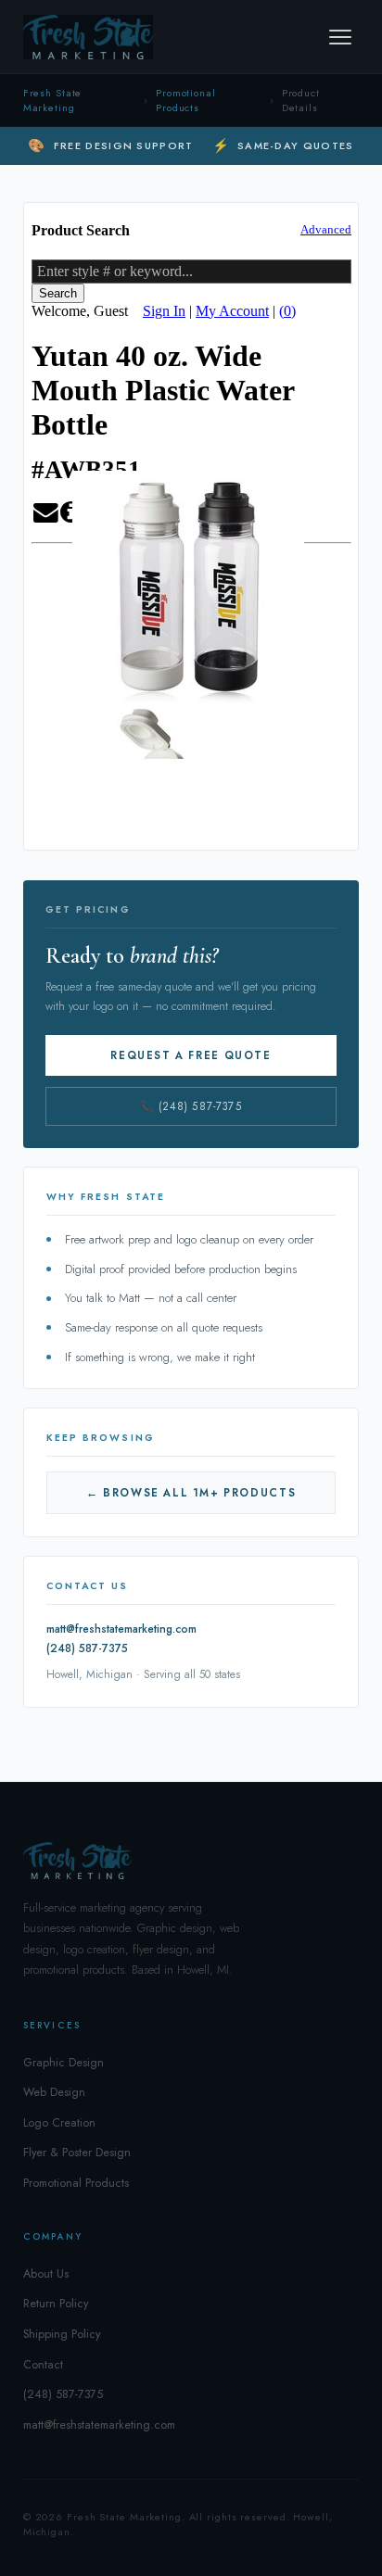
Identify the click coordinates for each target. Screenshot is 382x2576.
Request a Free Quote (191, 1055)
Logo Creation (59, 2123)
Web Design (54, 2092)
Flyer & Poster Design (77, 2153)
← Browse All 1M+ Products (191, 1493)
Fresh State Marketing (53, 100)
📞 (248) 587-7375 (191, 1106)
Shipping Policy (62, 2334)
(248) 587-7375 (87, 1648)
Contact (43, 2365)
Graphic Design (64, 2063)
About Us (46, 2274)
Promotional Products (186, 100)
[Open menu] (340, 37)
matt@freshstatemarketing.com (121, 1629)
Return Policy (56, 2304)
